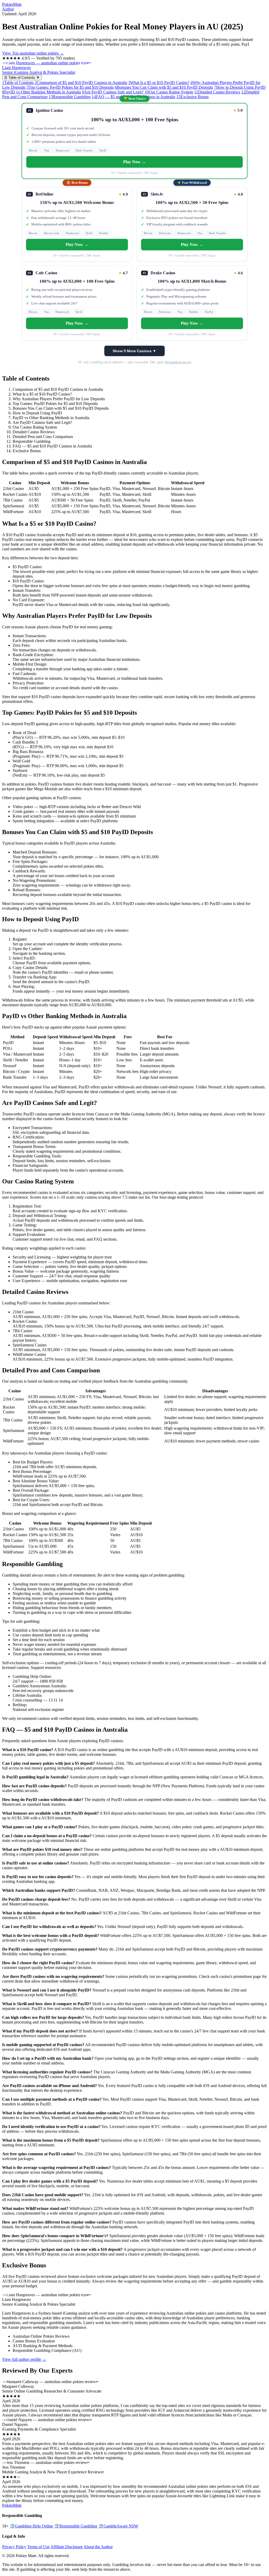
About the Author (98, 2547)
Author (8, 9)
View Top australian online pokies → (33, 53)
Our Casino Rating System (169, 92)
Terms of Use (38, 2547)
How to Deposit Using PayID (240, 87)
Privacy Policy (14, 2547)
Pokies (12, 4)
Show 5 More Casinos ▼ (134, 351)
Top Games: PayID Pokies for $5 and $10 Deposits (70, 87)
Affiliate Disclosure (67, 2547)
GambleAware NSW (118, 2526)
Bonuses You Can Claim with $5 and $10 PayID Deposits (164, 87)
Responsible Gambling (70, 97)
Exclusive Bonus (192, 97)
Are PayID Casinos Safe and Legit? (113, 92)
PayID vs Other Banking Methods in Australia (42, 92)
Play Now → (134, 162)
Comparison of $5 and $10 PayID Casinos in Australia (81, 83)
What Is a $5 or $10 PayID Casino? (159, 83)
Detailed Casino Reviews (217, 92)
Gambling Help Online (31, 2526)
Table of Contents (18, 83)
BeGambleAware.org (178, 362)
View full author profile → (24, 2359)
